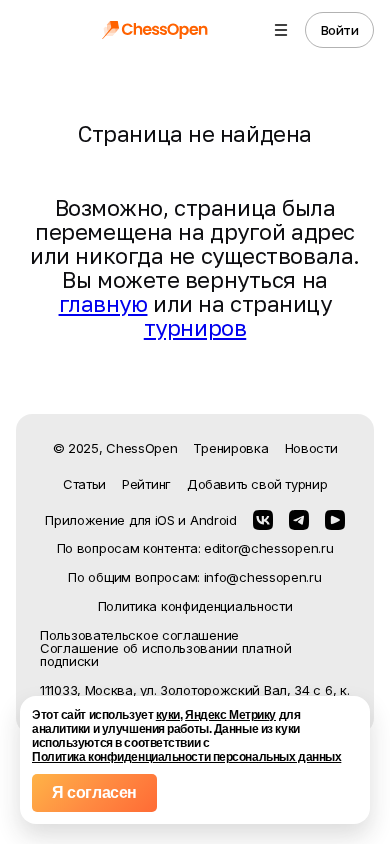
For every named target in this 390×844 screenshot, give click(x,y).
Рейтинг (146, 484)
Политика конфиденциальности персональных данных (186, 757)
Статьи (84, 484)
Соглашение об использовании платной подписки (166, 655)
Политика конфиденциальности (195, 606)
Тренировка (230, 448)
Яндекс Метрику (230, 715)
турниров (195, 327)
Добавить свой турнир (257, 484)
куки (168, 715)
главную (103, 303)
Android (213, 520)
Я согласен (94, 792)
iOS (165, 520)
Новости (311, 448)
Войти (340, 30)
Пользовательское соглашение (139, 635)
